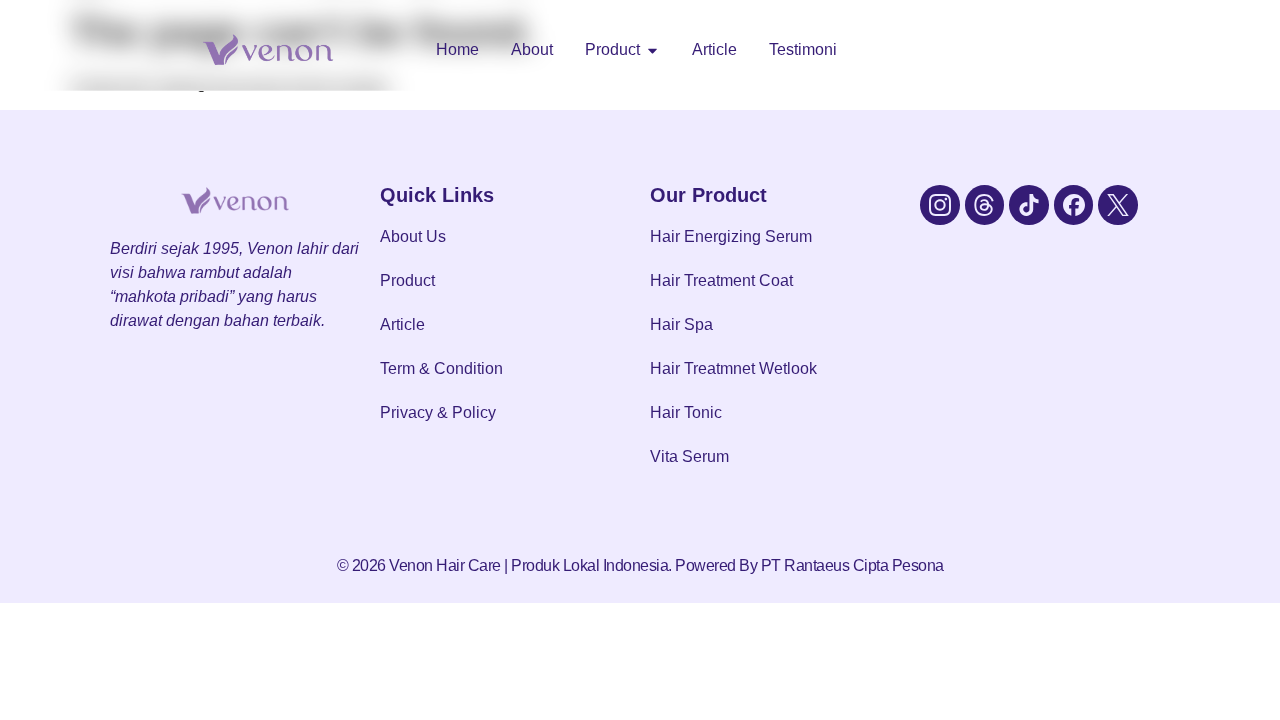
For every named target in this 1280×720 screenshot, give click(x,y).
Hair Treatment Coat (721, 280)
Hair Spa (681, 324)
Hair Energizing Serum (731, 236)
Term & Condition (441, 368)
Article (402, 324)
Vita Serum (689, 456)
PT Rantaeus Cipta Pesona (852, 565)
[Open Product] (652, 50)
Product (407, 280)
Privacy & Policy (438, 412)
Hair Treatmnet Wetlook (733, 368)
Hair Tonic (686, 412)
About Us (413, 236)
